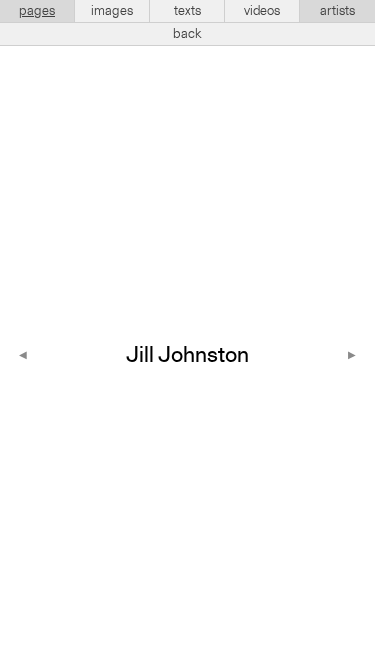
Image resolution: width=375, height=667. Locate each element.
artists (337, 11)
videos (262, 11)
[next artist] (352, 356)
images (112, 11)
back (187, 34)
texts (187, 11)
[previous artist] (23, 356)
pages (37, 11)
